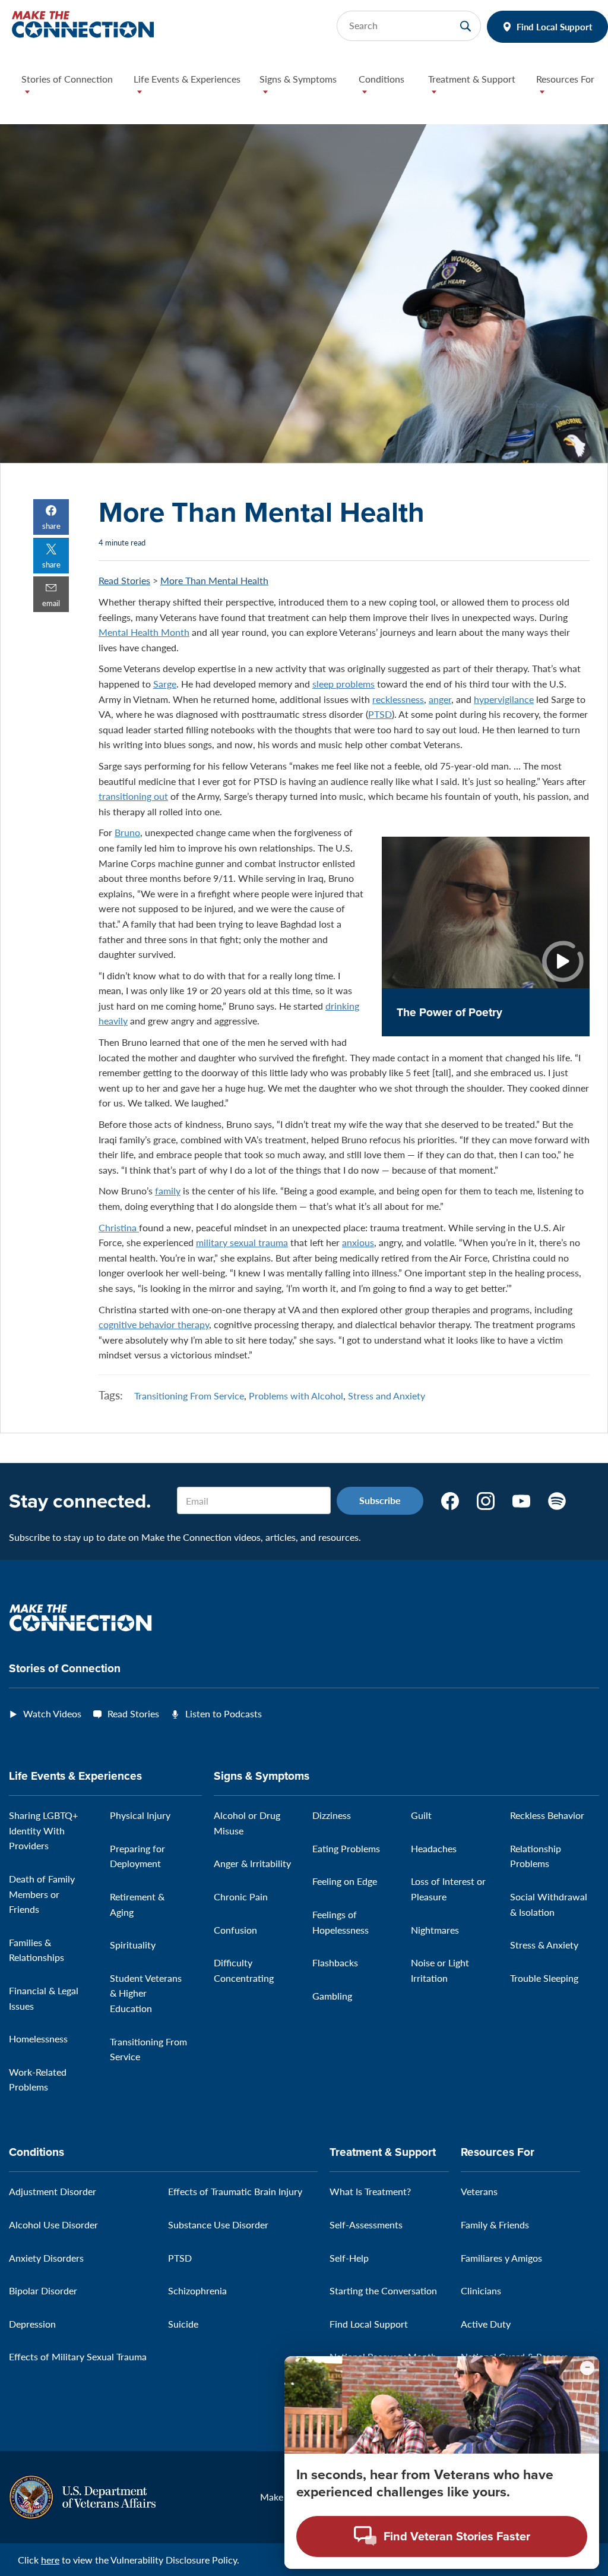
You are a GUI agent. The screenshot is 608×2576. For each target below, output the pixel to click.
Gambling (332, 1996)
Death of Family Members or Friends (42, 1894)
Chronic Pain (241, 1896)
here (50, 2560)
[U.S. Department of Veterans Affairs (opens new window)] (82, 2495)
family (168, 1191)
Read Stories (124, 580)
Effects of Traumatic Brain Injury (235, 2191)
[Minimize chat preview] (587, 2368)
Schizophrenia (197, 2290)
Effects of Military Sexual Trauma (78, 2356)
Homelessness (38, 2039)
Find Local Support (555, 26)
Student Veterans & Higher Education (146, 1993)
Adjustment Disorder (53, 2191)
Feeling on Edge (345, 1881)
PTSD (380, 714)
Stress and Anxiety (387, 1396)
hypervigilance (504, 699)
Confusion (235, 1930)
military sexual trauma (242, 1242)
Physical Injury (140, 1815)
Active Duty (486, 2324)
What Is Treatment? (370, 2191)
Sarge (165, 684)
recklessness (398, 699)
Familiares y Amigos (501, 2258)
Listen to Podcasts (224, 1713)
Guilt (421, 1815)
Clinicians (481, 2290)
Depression (32, 2324)
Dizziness (332, 1815)
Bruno (127, 832)
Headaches (434, 1848)
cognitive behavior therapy (154, 1324)
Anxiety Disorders (46, 2258)
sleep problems (343, 684)
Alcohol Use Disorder (53, 2225)
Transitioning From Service (189, 1396)
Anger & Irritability (252, 1863)
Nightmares (435, 1930)
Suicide (183, 2324)
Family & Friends (495, 2225)
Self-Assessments (366, 2225)
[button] (68, 88)
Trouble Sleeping (544, 1978)
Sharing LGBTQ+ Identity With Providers (43, 1830)
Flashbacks (335, 1962)
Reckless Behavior (547, 1815)
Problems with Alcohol (296, 1396)
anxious (358, 1242)
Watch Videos (52, 1713)
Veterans (479, 2191)
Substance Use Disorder (218, 2225)
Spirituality (133, 1945)
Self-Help (349, 2258)
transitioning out (133, 796)
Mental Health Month (144, 632)
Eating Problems (346, 1848)
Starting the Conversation (383, 2290)
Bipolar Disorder (43, 2290)
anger (440, 699)
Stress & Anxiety (544, 1945)
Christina (119, 1227)
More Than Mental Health (214, 580)
